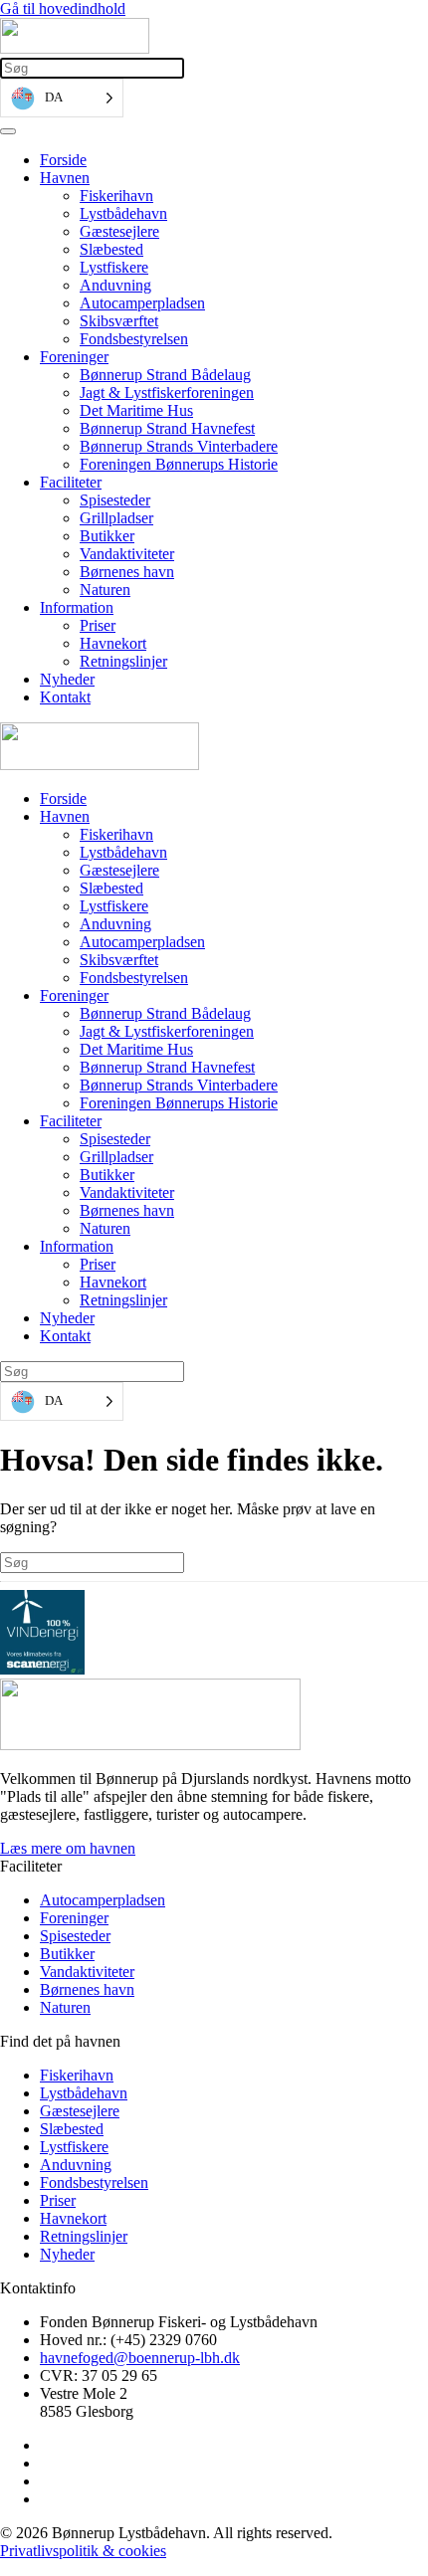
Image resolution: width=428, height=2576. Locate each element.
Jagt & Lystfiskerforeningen (167, 393)
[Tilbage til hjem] (75, 48)
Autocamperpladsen (142, 303)
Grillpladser (116, 518)
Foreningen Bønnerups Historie (179, 464)
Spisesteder (115, 500)
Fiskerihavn (116, 196)
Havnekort (113, 643)
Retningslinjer (123, 661)
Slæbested (111, 249)
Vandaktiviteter (127, 554)
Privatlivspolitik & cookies (83, 2551)
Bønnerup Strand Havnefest (167, 428)
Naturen (105, 590)
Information (77, 607)
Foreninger (74, 357)
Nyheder (67, 679)
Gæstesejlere (119, 231)
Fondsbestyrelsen (134, 339)
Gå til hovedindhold (63, 8)
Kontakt (65, 697)
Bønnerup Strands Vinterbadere (179, 446)
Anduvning (115, 285)
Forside (63, 160)
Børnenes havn (127, 572)
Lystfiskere (114, 267)
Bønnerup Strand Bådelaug (165, 375)
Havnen (65, 178)
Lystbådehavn (123, 213)
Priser (98, 625)
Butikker (107, 536)
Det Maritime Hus (136, 410)
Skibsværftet (119, 321)
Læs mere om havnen (68, 1848)
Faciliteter (71, 482)
